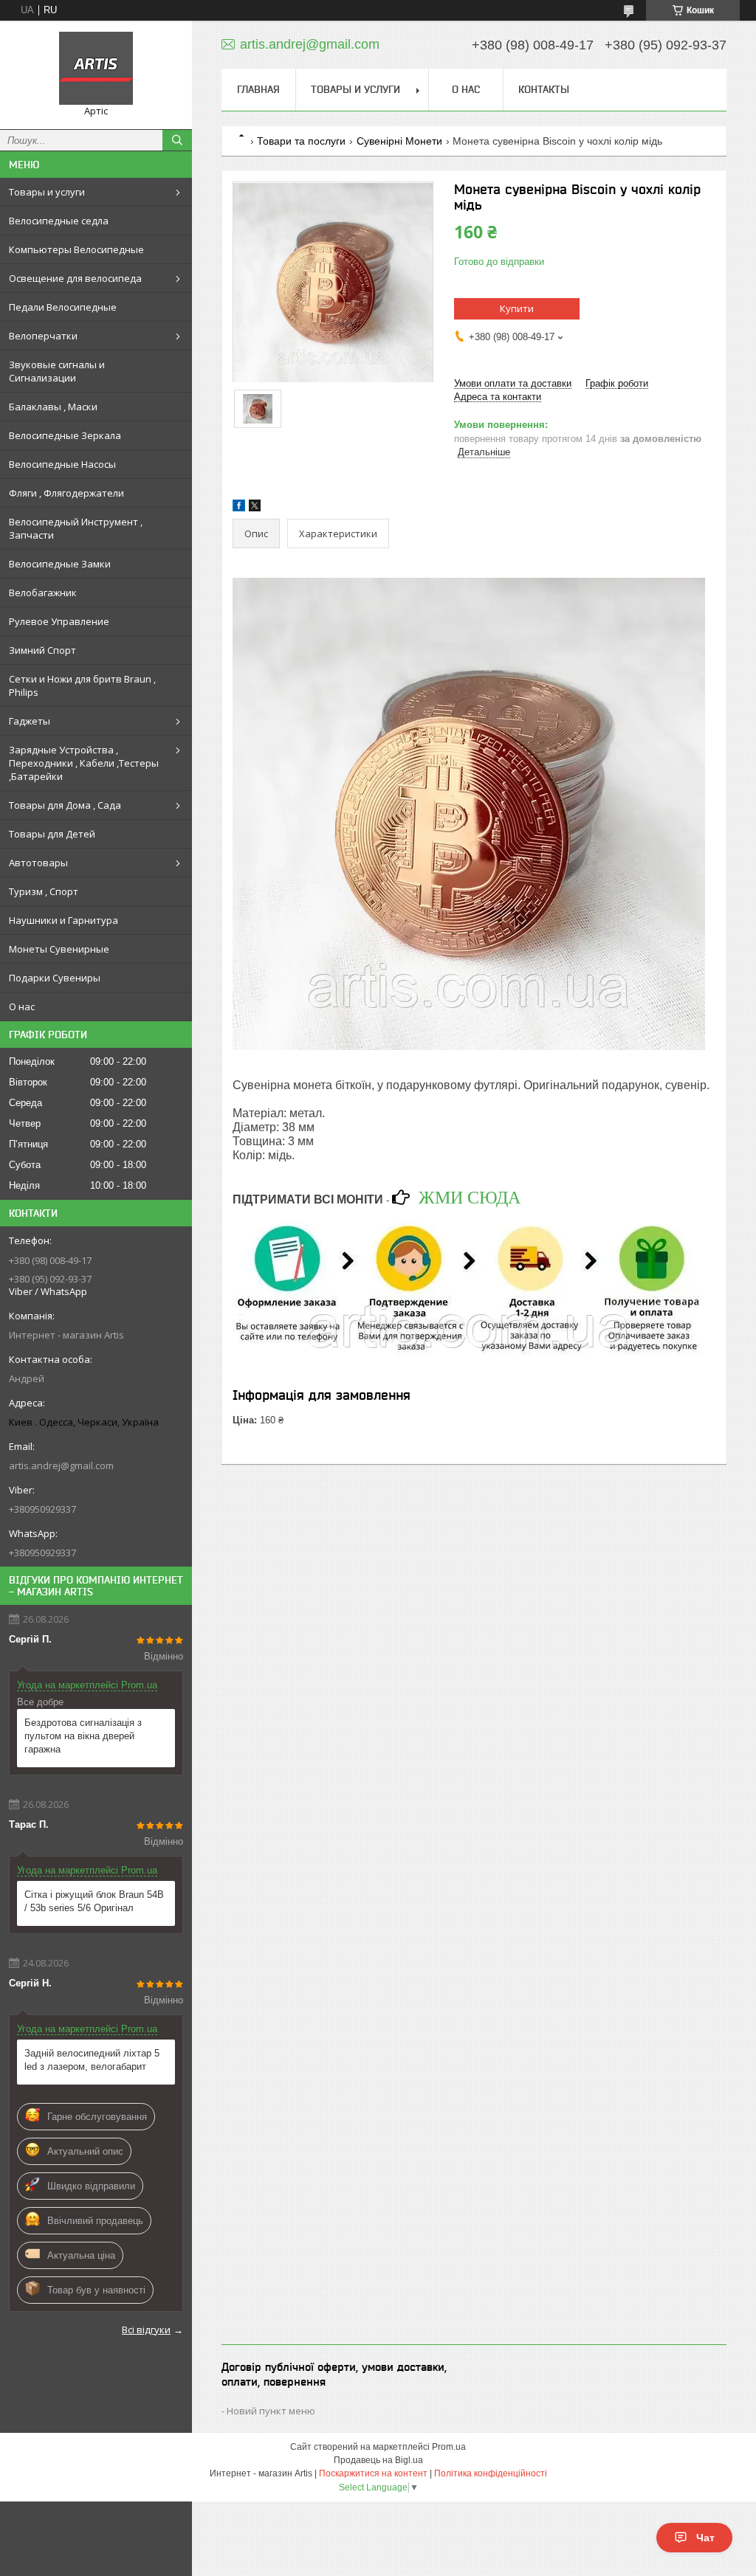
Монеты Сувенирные (59, 949)
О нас (22, 1006)
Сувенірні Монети (399, 141)
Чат (705, 2538)
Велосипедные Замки (60, 564)
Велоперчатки (43, 336)
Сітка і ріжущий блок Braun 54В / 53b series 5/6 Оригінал (94, 1901)
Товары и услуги (47, 192)
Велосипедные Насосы (62, 464)
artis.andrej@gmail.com (61, 1465)
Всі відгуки (146, 2330)
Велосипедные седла (59, 221)
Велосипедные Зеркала (65, 435)
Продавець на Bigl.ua (378, 2460)
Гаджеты (30, 721)
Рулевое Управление (59, 621)
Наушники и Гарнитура (63, 920)
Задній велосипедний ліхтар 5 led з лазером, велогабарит (92, 2060)
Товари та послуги (301, 141)
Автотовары (38, 863)
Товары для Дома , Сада (65, 805)
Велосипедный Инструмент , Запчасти (76, 528)
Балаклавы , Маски (53, 407)
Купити (517, 308)
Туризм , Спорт (44, 891)
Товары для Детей (52, 834)
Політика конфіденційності (491, 2473)
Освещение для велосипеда (75, 278)
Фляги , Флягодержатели (66, 493)
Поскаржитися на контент (373, 2473)
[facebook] (239, 508)
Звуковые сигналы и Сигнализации (57, 371)
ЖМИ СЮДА (470, 1197)
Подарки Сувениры (55, 978)
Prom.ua (449, 2447)
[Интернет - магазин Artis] (96, 68)
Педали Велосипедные (63, 307)
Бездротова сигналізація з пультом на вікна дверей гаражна (83, 1736)
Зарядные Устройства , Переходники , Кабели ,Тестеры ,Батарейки (84, 763)
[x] (255, 508)
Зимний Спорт (42, 650)
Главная (258, 89)
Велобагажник (43, 593)
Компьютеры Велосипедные (76, 249)
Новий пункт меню (271, 2411)
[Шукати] (177, 140)
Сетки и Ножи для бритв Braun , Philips (82, 686)
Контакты (544, 89)
